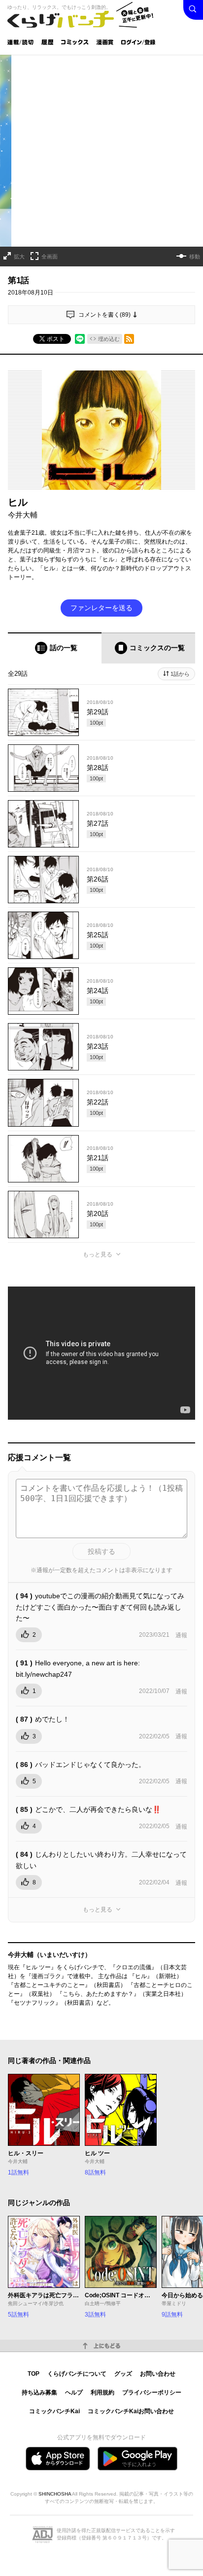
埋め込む (109, 339)
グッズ (123, 2374)
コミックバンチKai (54, 2411)
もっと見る (98, 1254)
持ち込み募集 (39, 2392)
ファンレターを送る (101, 608)
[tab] (55, 648)
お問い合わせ (158, 2374)
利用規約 (102, 2392)
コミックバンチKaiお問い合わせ (131, 2411)
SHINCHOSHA (55, 2494)
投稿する (101, 1551)
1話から (180, 674)
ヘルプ (74, 2392)
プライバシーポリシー (152, 2392)
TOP (34, 2374)
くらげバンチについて (77, 2374)
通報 (181, 1635)
